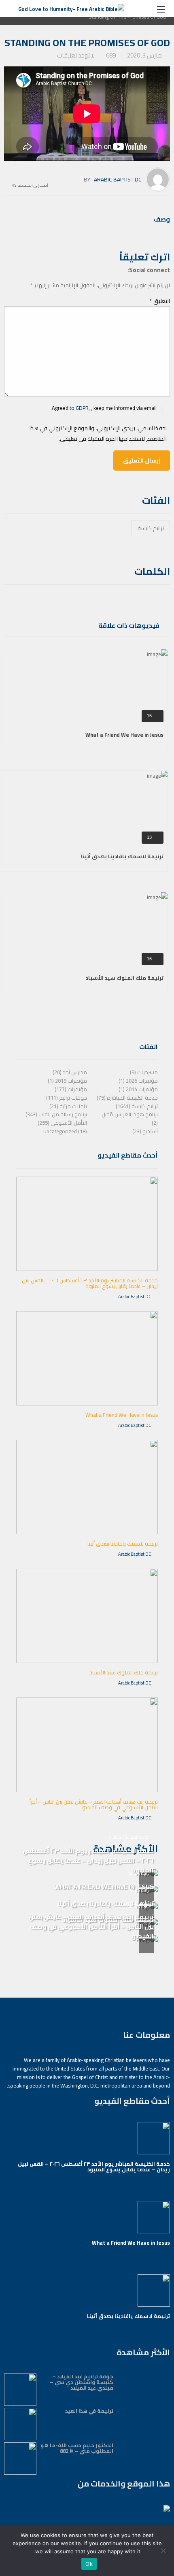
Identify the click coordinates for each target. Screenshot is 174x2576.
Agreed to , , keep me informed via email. (104, 408)
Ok (89, 2564)
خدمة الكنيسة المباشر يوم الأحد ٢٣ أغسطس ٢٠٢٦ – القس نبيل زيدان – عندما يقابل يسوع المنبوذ (90, 1283)
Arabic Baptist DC (118, 179)
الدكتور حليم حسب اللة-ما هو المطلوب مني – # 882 (77, 2448)
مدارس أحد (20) (70, 1072)
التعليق (160, 301)
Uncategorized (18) (65, 1131)
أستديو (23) (145, 1131)
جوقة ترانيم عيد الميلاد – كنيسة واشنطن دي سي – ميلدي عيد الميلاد (82, 2382)
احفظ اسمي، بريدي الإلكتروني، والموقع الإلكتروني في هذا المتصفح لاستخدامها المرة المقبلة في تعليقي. (98, 433)
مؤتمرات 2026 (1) (138, 1081)
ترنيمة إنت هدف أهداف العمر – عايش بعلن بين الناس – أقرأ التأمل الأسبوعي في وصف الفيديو (94, 1804)
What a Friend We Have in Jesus (124, 735)
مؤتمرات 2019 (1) (67, 1081)
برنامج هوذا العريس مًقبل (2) (130, 1118)
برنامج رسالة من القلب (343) (56, 1114)
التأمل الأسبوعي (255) (62, 1123)
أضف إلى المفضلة (33, 184)
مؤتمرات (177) (71, 1089)
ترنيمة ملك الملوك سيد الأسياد (125, 978)
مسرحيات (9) (144, 1072)
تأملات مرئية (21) (68, 1106)
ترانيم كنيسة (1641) (137, 1106)
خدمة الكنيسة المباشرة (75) (127, 1098)
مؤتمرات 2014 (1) (138, 1089)
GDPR (82, 408)
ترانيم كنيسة (151, 528)
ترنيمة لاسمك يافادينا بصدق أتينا (122, 856)
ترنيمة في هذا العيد (89, 2411)
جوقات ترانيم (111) (67, 1098)
